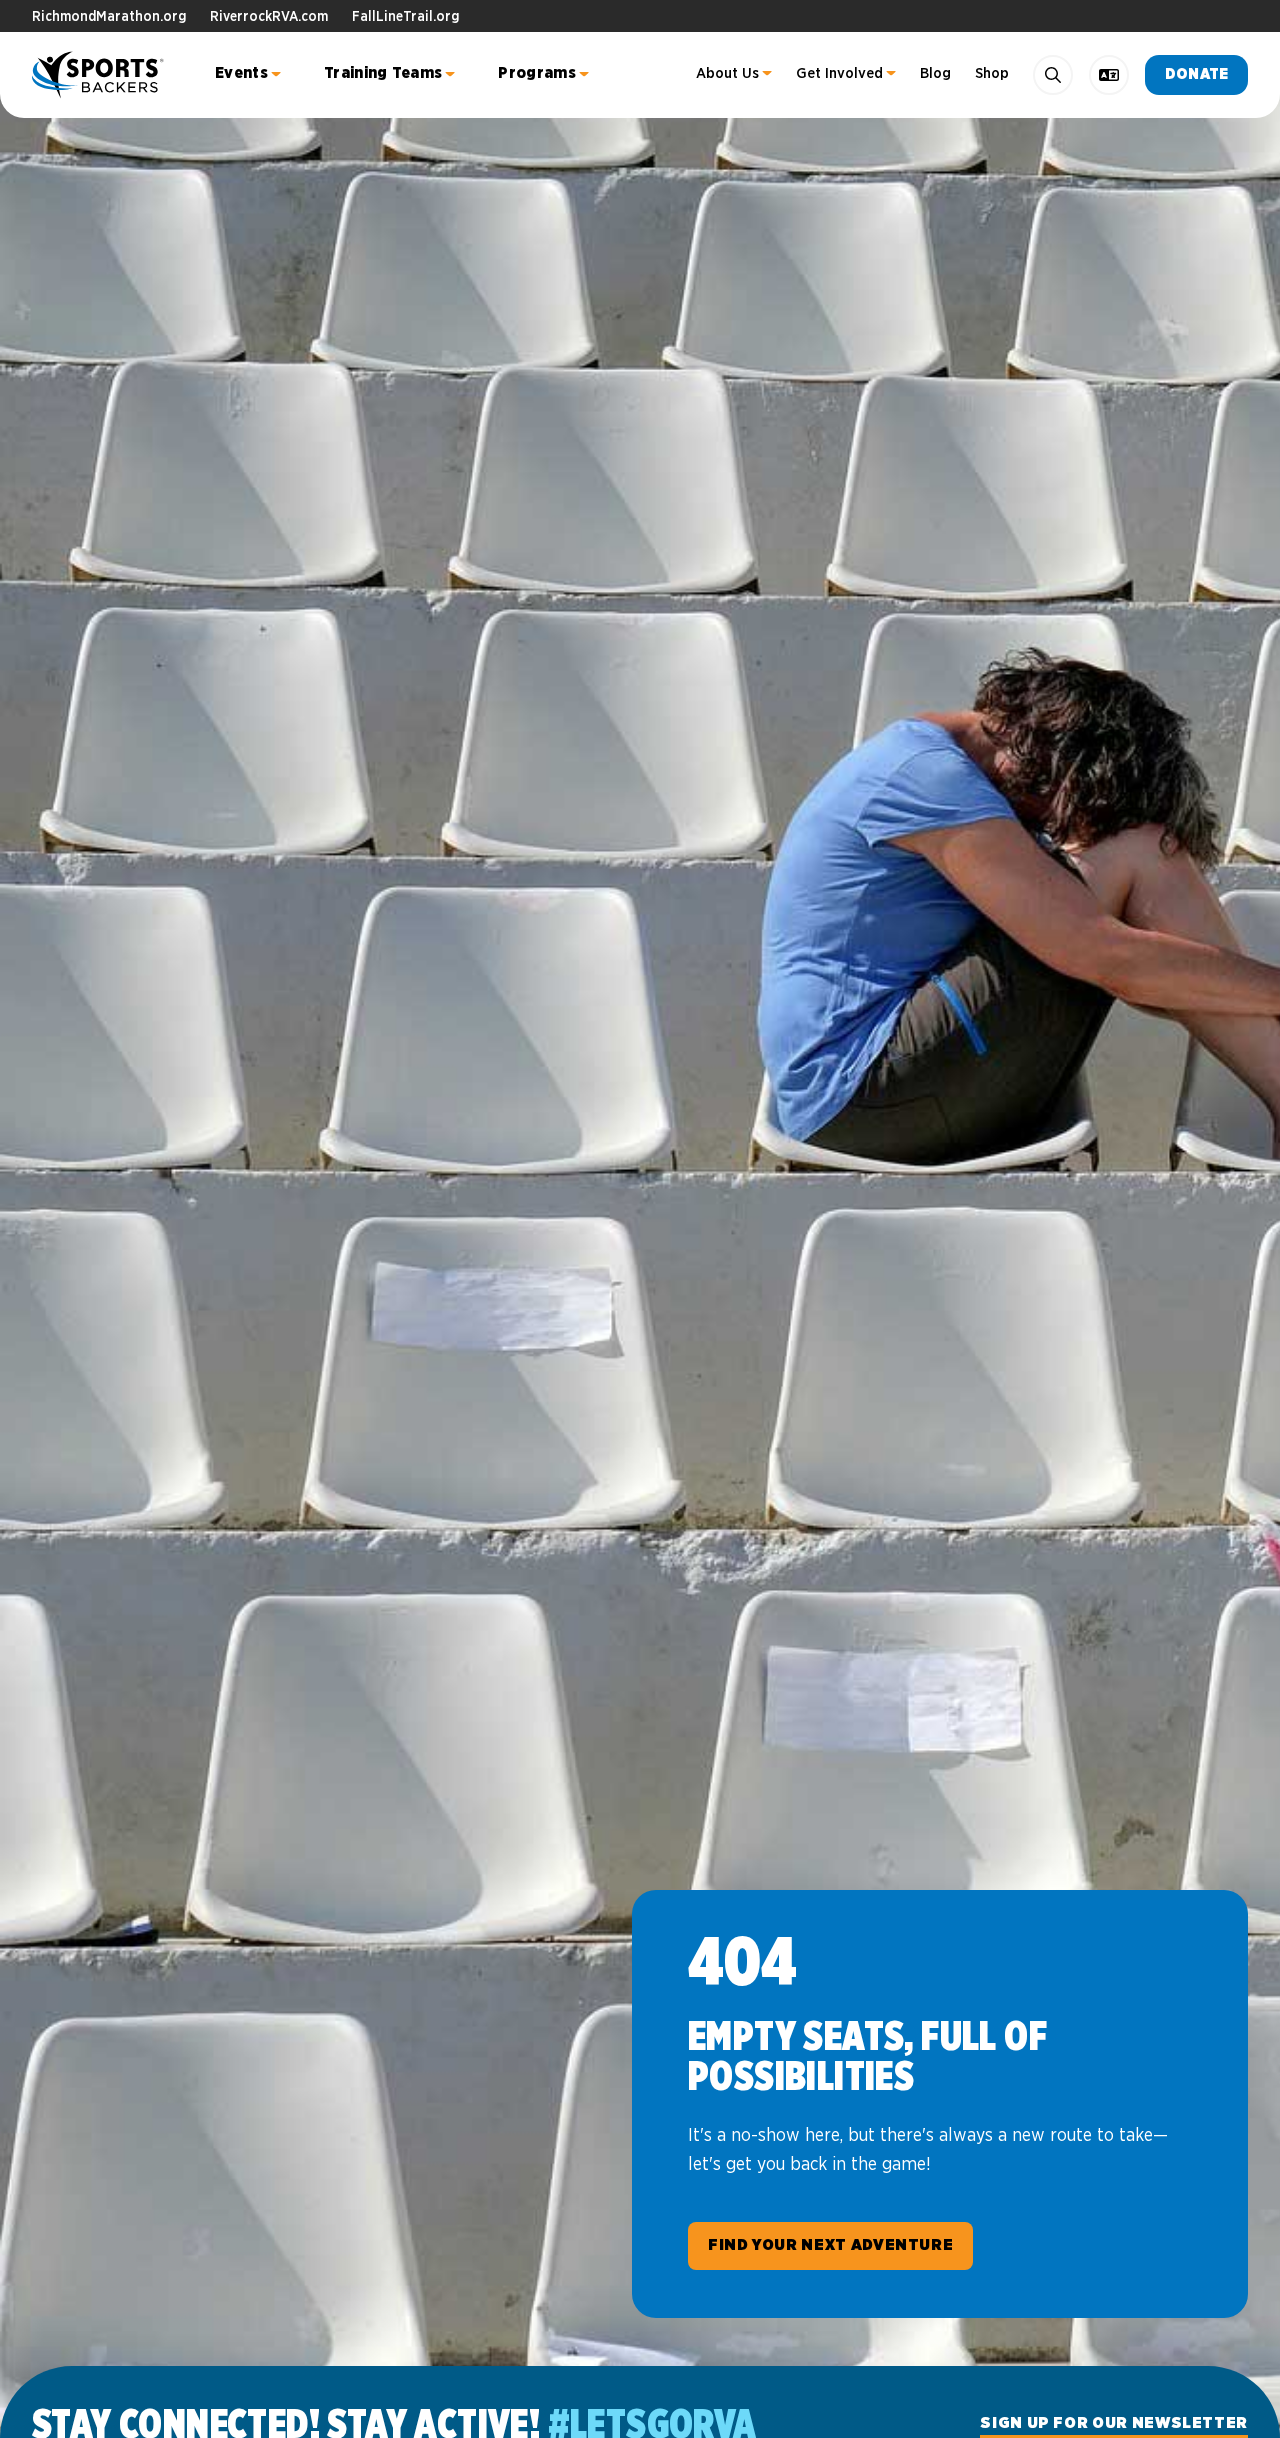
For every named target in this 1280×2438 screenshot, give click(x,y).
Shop (992, 73)
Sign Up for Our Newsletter (1114, 2423)
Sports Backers (99, 75)
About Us (727, 73)
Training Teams (383, 73)
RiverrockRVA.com (269, 17)
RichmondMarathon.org (109, 17)
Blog (935, 73)
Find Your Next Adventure (830, 2245)
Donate (1196, 74)
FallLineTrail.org (405, 17)
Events (241, 73)
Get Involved (839, 73)
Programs (537, 73)
